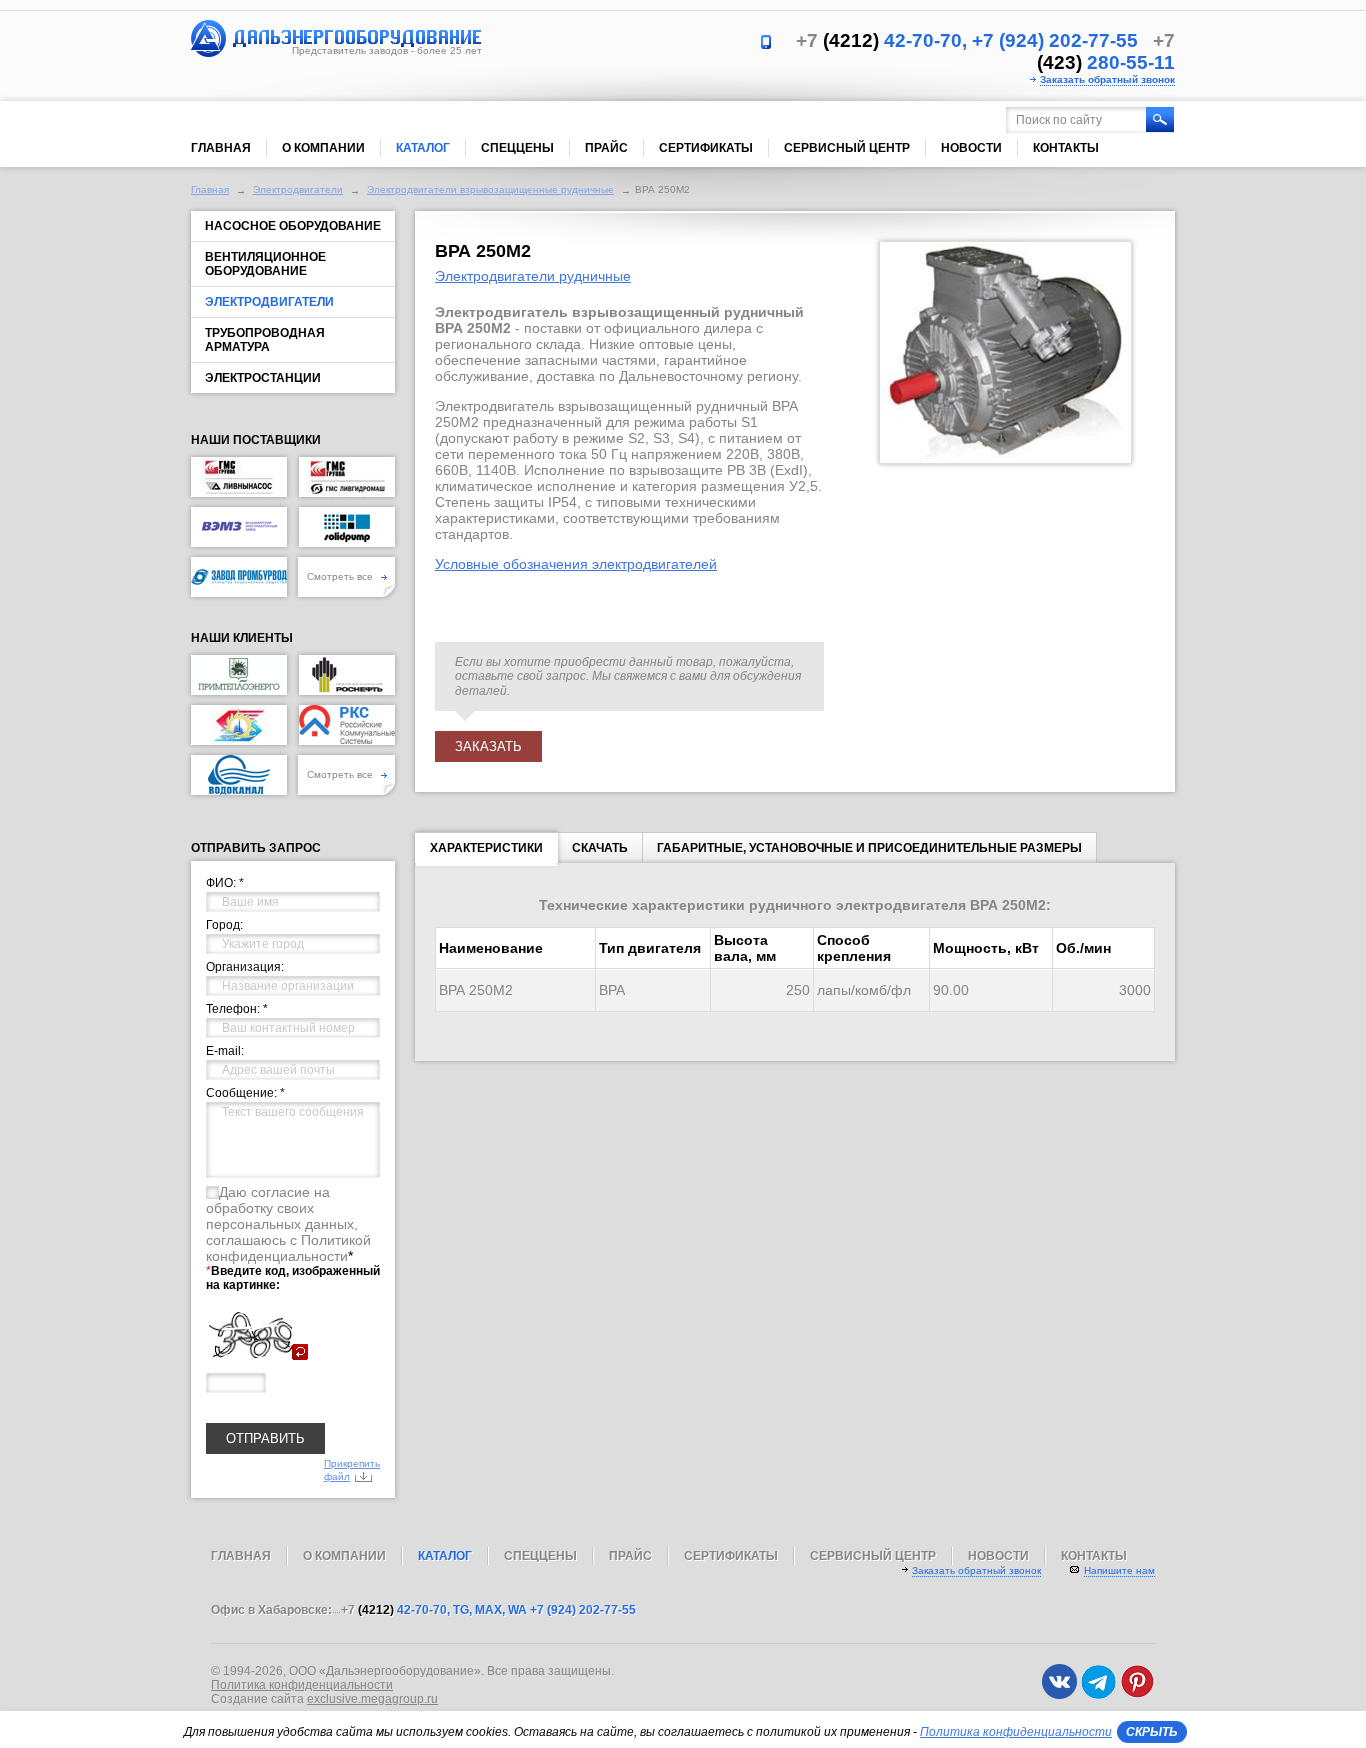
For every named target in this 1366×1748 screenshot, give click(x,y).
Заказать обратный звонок (1107, 79)
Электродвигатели (298, 189)
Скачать (600, 848)
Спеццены (517, 148)
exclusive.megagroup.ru (372, 1699)
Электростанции (263, 378)
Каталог (423, 148)
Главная (221, 148)
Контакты (1066, 148)
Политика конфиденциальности (302, 1685)
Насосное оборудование (293, 226)
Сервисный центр (847, 148)
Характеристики (486, 848)
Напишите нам (1119, 1570)
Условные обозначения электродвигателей (576, 564)
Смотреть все (341, 576)
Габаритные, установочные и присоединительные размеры (869, 848)
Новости (971, 148)
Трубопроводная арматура (265, 340)
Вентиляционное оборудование (265, 264)
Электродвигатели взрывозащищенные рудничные (490, 189)
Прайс (606, 148)
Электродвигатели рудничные (533, 276)
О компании (323, 148)
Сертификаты (706, 148)
